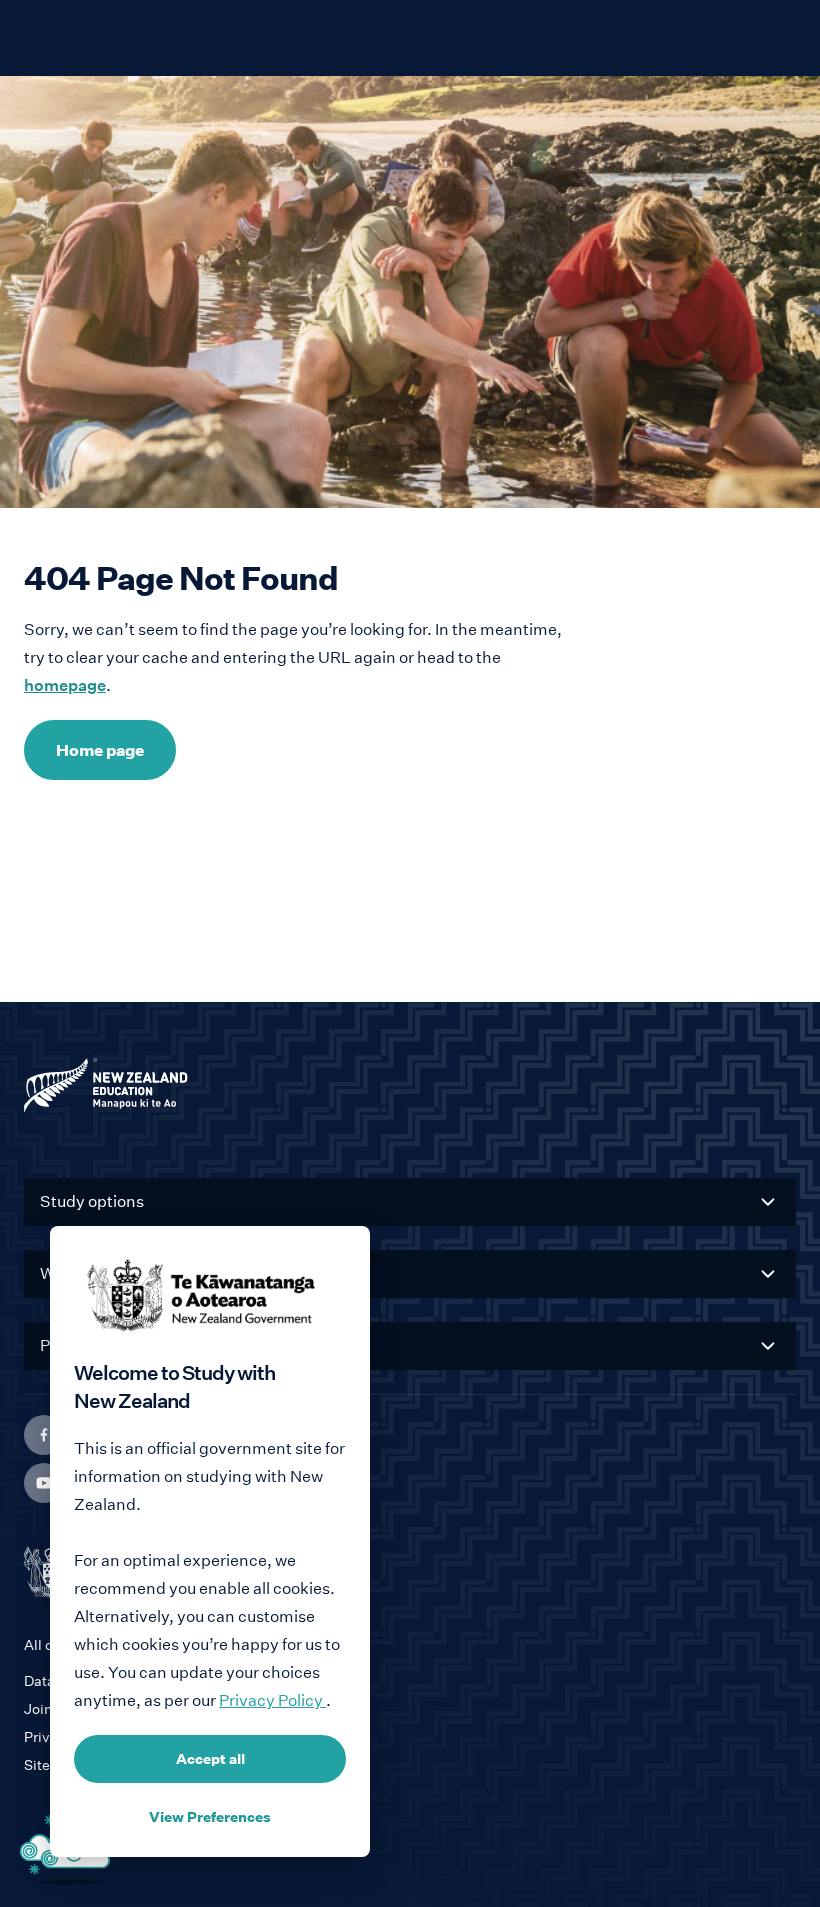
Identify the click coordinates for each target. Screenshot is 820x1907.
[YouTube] (44, 1483)
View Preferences (210, 1817)
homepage (65, 685)
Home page (100, 750)
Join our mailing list (88, 1709)
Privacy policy (71, 1737)
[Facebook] (44, 1435)
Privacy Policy (272, 1700)
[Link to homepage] (410, 1090)
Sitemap (52, 1765)
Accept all (210, 1759)
